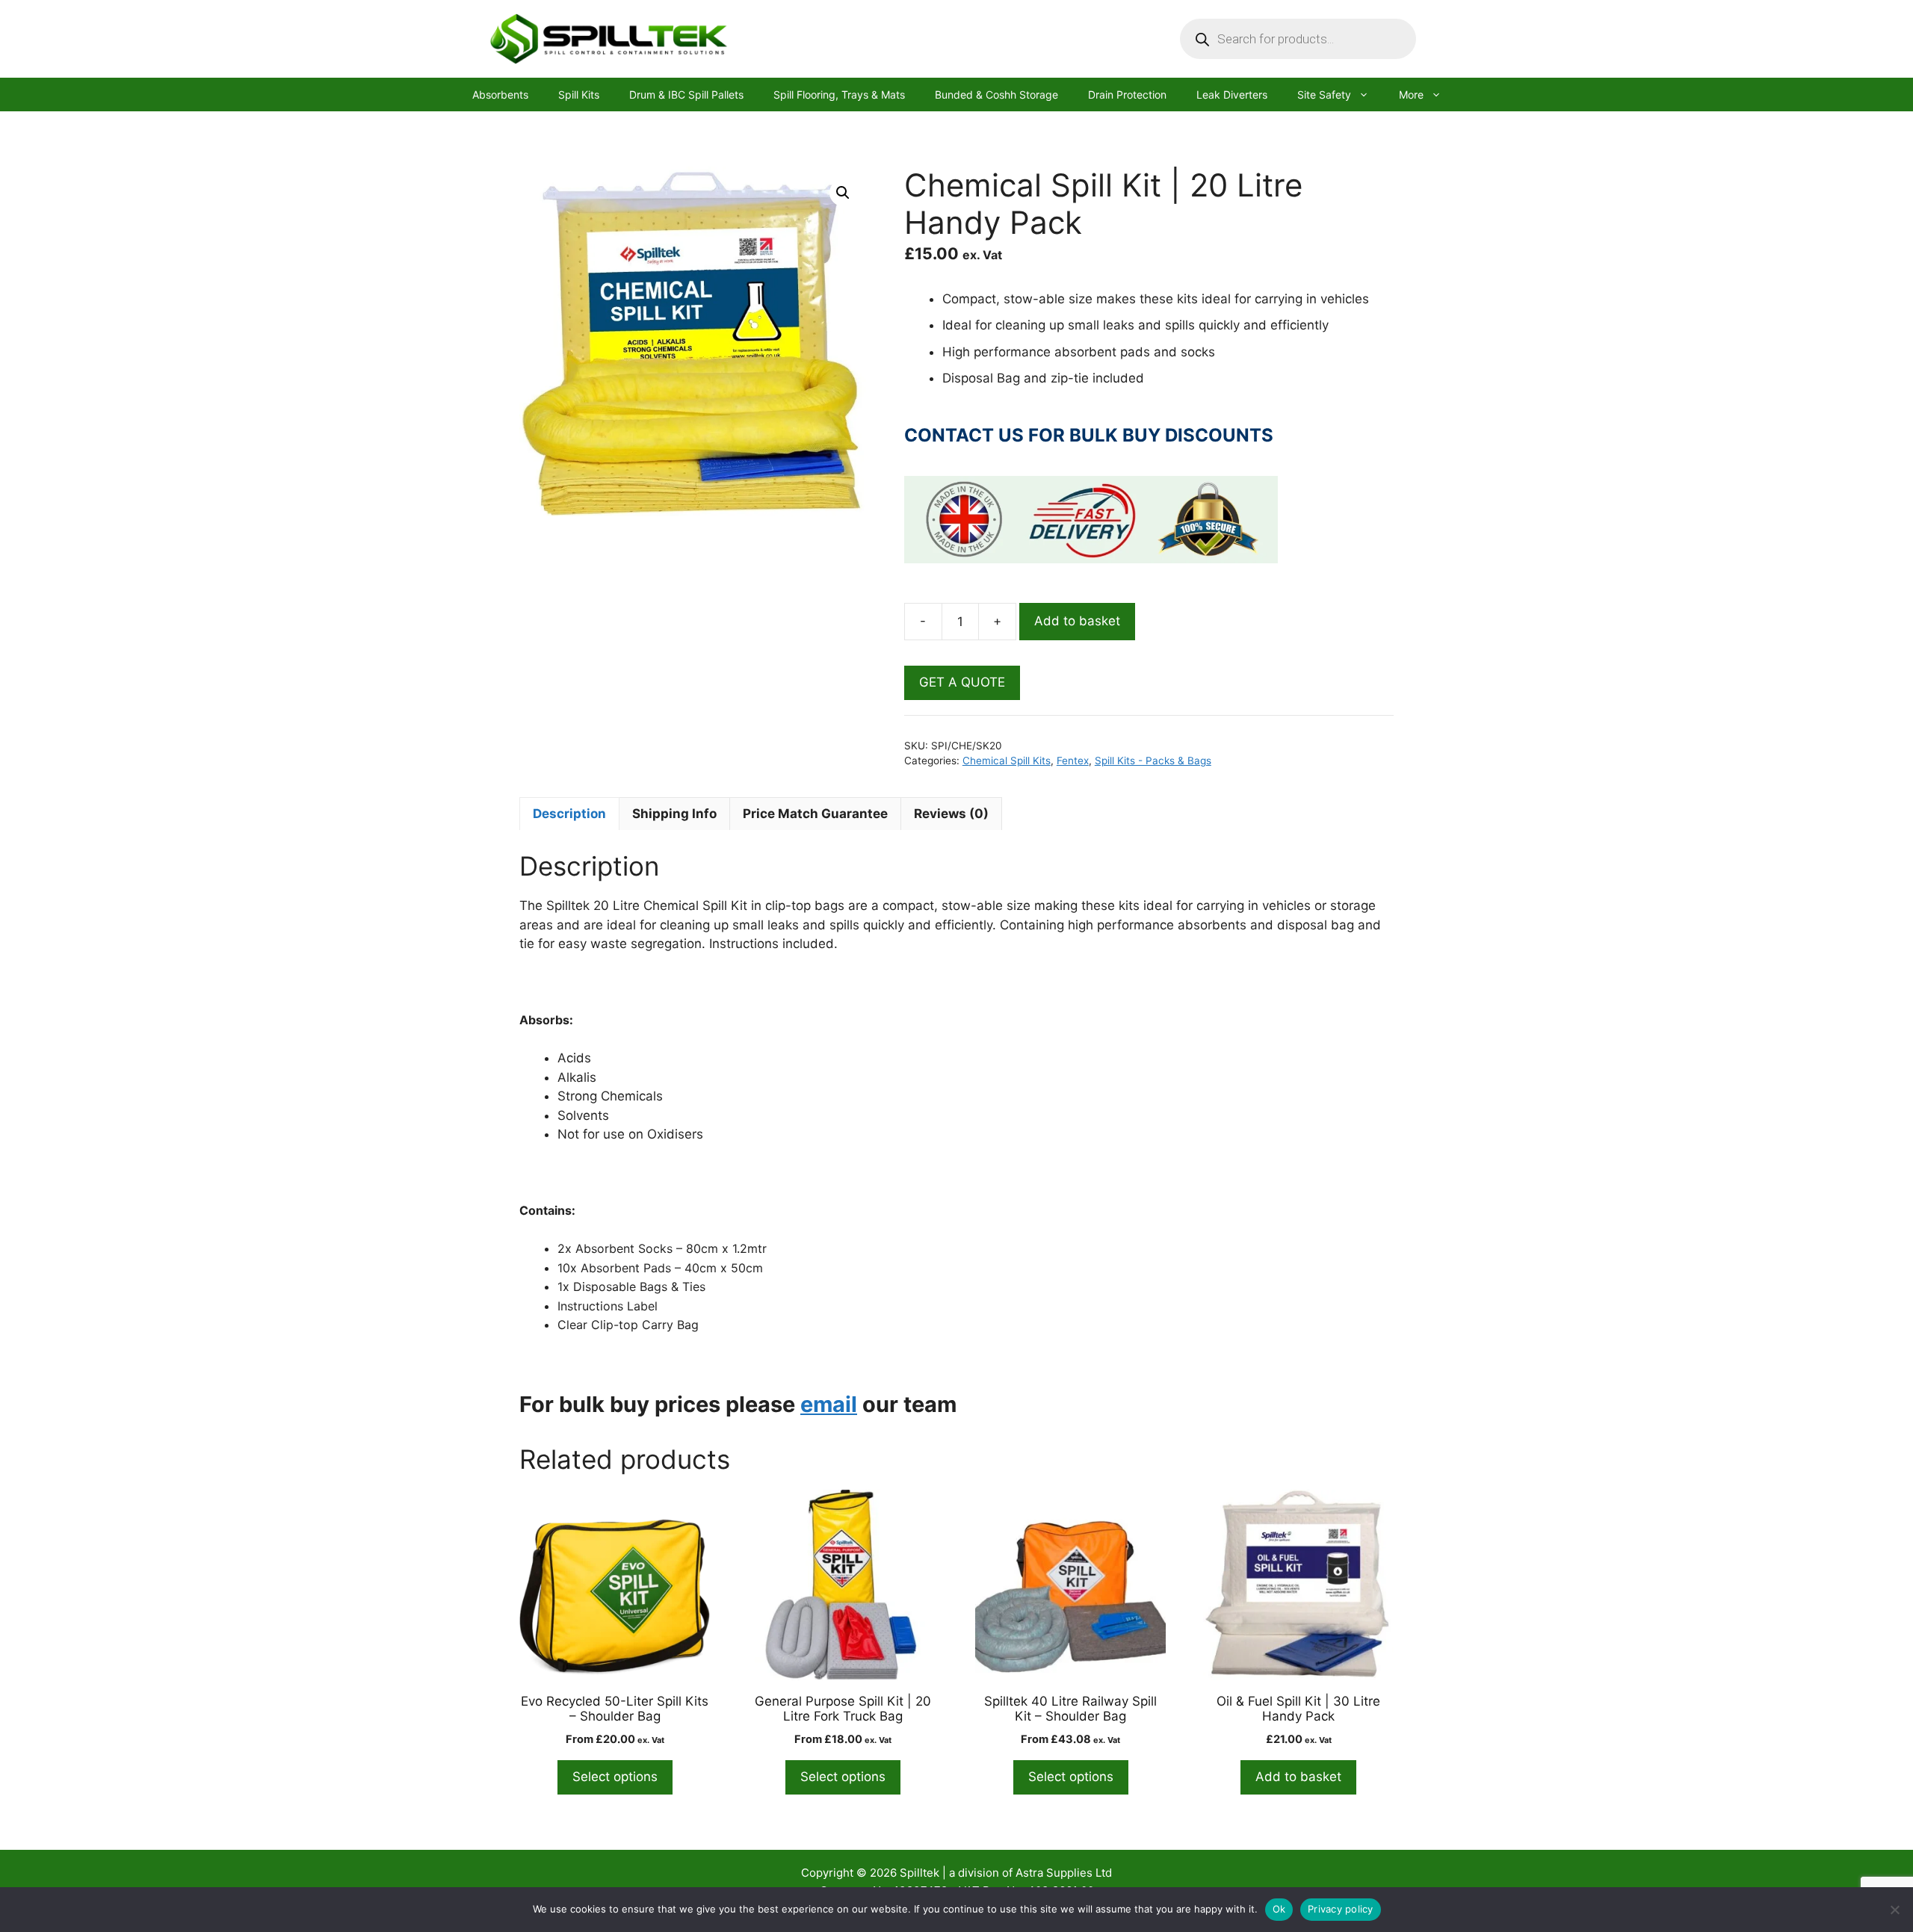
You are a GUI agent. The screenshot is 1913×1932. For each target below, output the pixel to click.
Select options (615, 1777)
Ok (1279, 1909)
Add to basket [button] (1298, 1777)
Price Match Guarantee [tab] (815, 814)
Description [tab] (569, 814)
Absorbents (500, 95)
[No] (1894, 1910)
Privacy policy (1341, 1909)
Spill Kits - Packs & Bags (1153, 761)
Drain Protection (1127, 95)
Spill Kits (579, 95)
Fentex (1073, 761)
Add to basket (1077, 621)
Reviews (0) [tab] (951, 814)
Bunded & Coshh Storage (996, 95)
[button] (843, 193)
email (829, 1404)
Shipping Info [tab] (674, 814)
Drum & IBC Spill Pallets (686, 95)
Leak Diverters (1232, 95)
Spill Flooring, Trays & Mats (839, 95)
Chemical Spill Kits (1007, 761)
